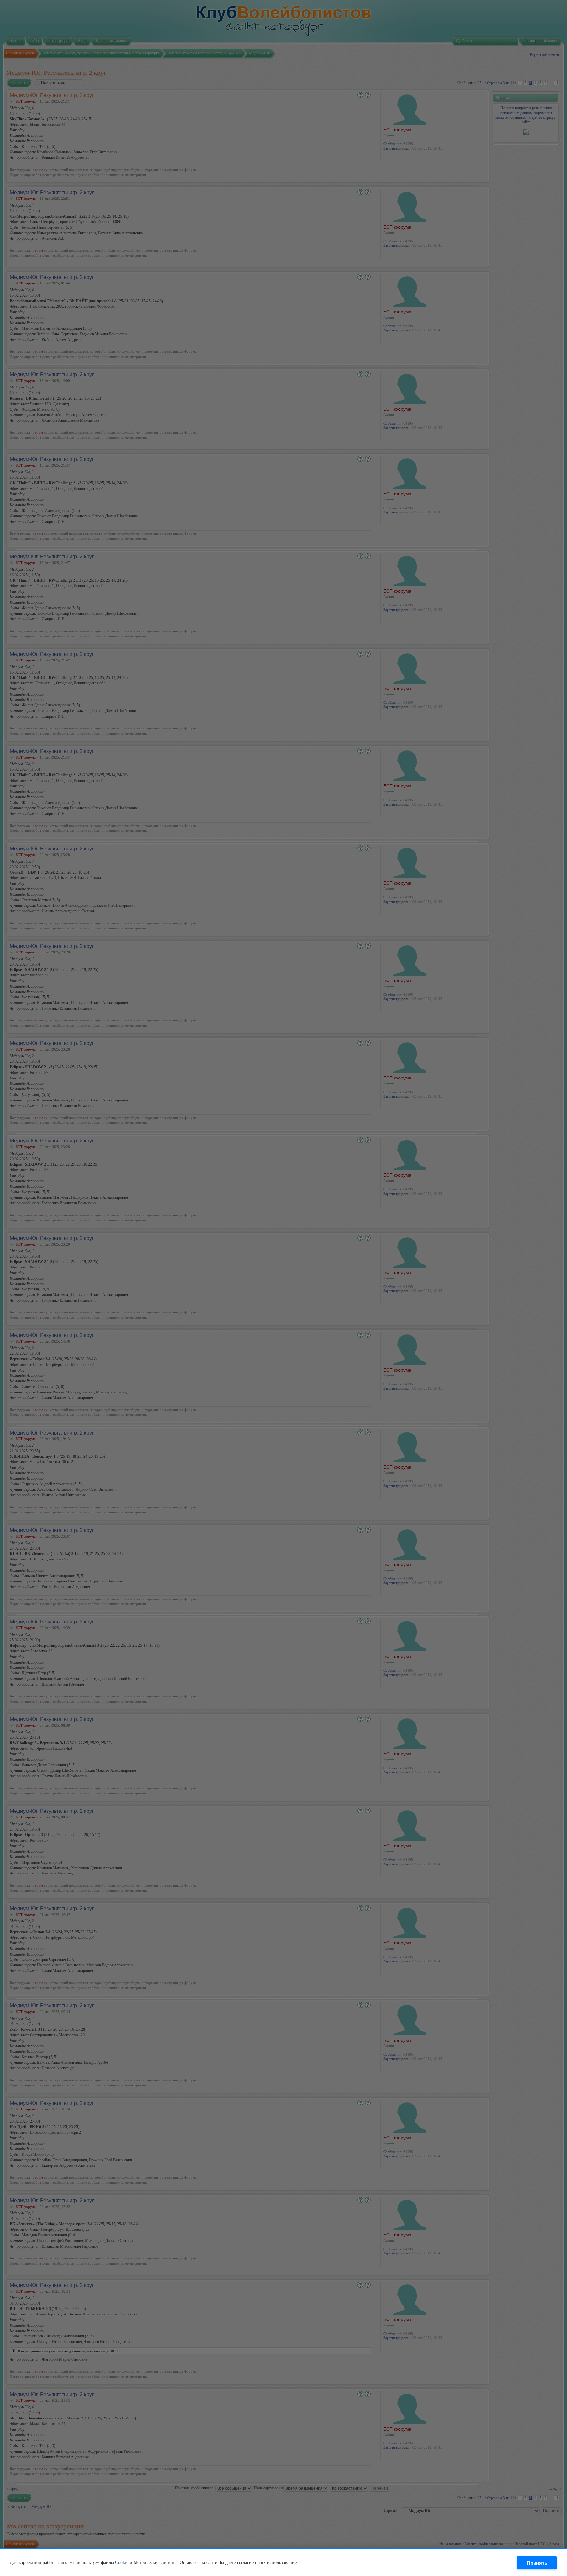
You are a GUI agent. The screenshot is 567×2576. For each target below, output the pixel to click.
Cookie (122, 2562)
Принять (537, 2563)
